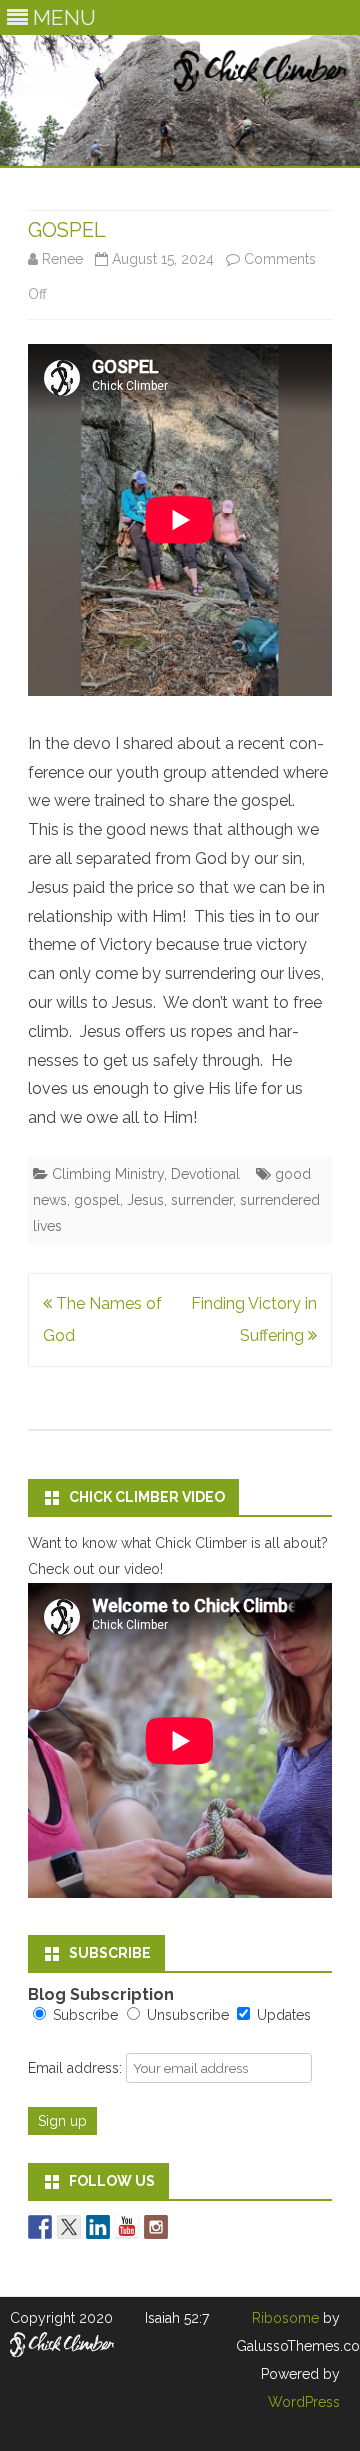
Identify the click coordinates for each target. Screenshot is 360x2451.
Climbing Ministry (108, 1174)
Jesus (145, 1200)
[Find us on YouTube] (127, 2227)
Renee (62, 259)
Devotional (205, 1174)
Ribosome (285, 2318)
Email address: (77, 2068)
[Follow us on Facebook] (40, 2227)
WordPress (304, 2402)
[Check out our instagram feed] (156, 2227)
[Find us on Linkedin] (98, 2227)
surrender (202, 1200)
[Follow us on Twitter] (69, 2227)
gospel (97, 1200)
